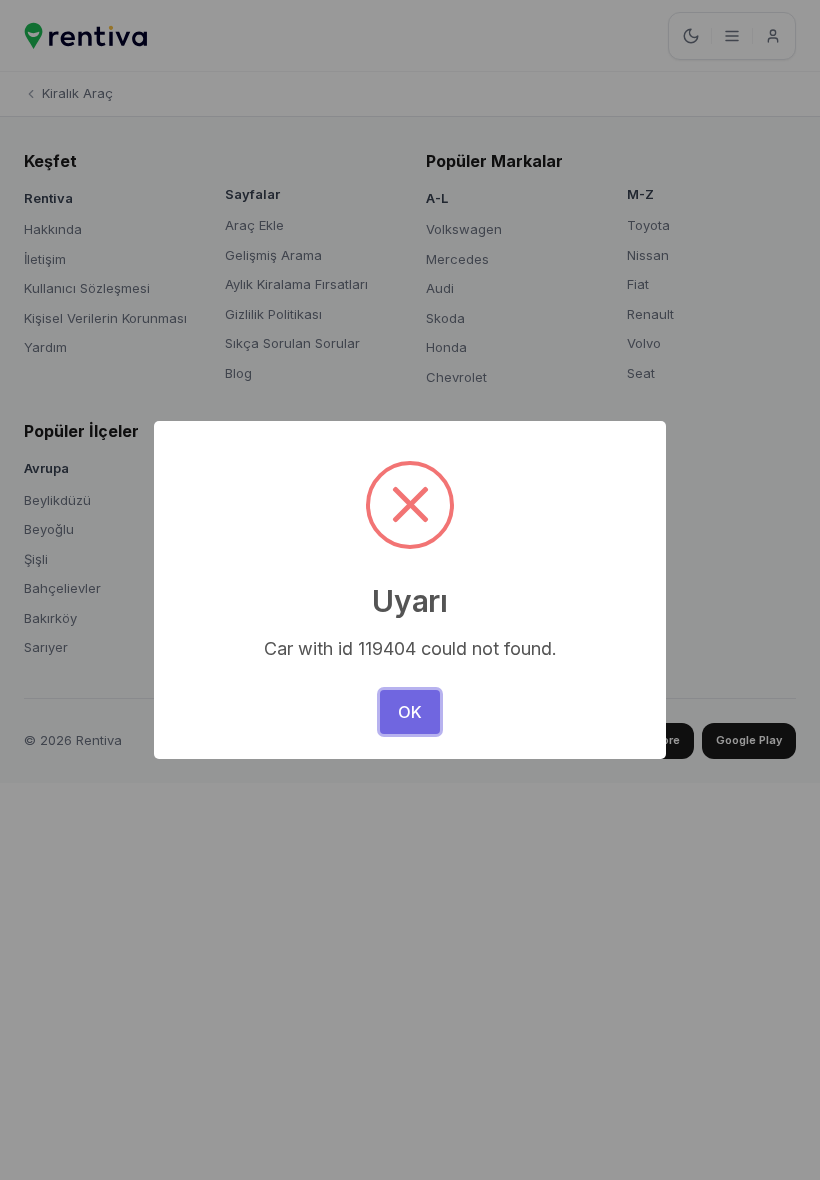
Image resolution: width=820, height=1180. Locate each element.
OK (410, 712)
